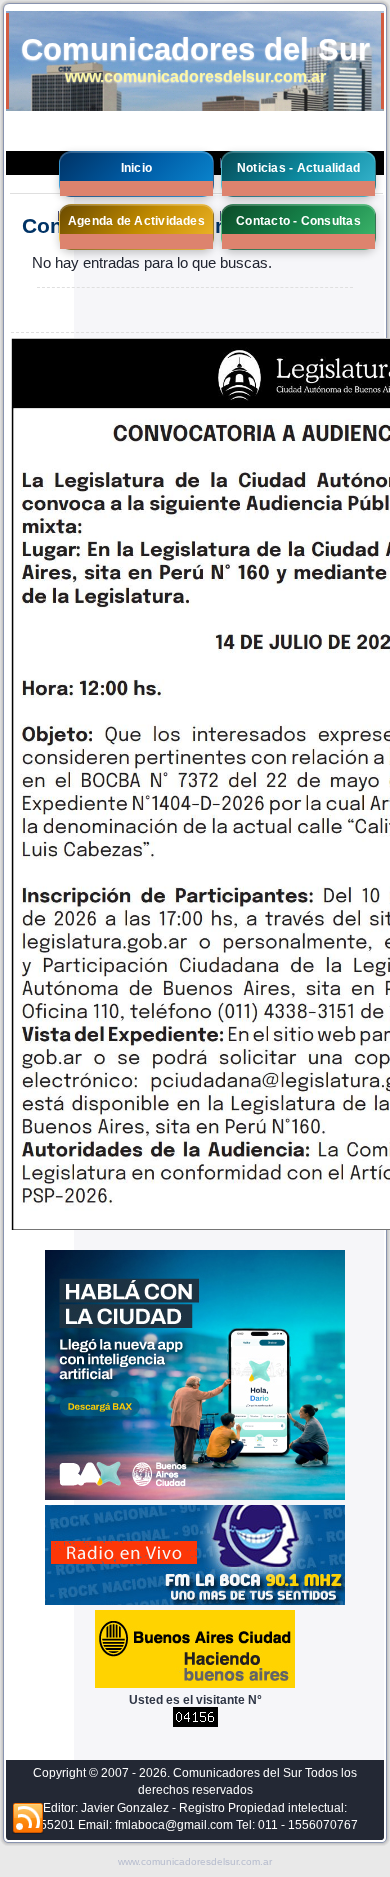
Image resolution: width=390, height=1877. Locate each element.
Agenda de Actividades (136, 221)
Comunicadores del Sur (195, 49)
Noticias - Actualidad (298, 168)
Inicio (136, 168)
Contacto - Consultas (298, 221)
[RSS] (28, 1819)
